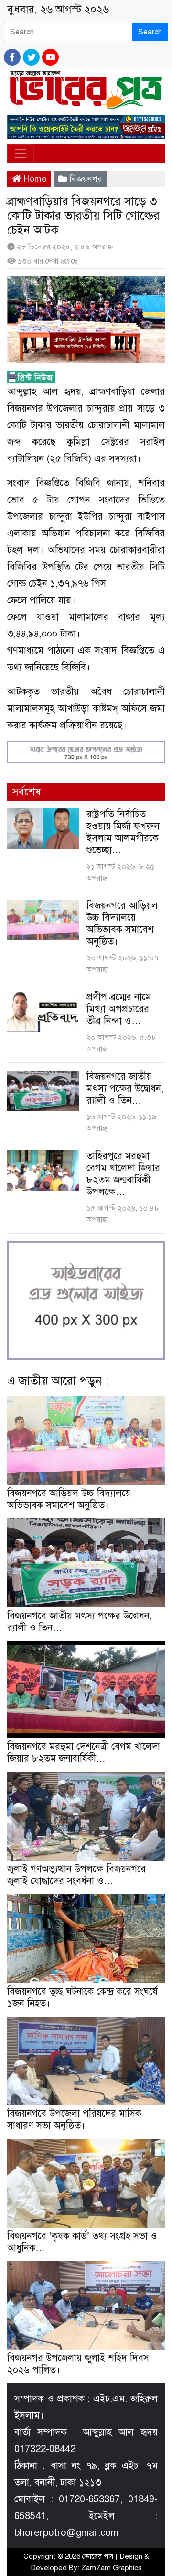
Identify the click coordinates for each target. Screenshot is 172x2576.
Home (34, 179)
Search (150, 32)
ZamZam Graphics (112, 2568)
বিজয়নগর (86, 179)
